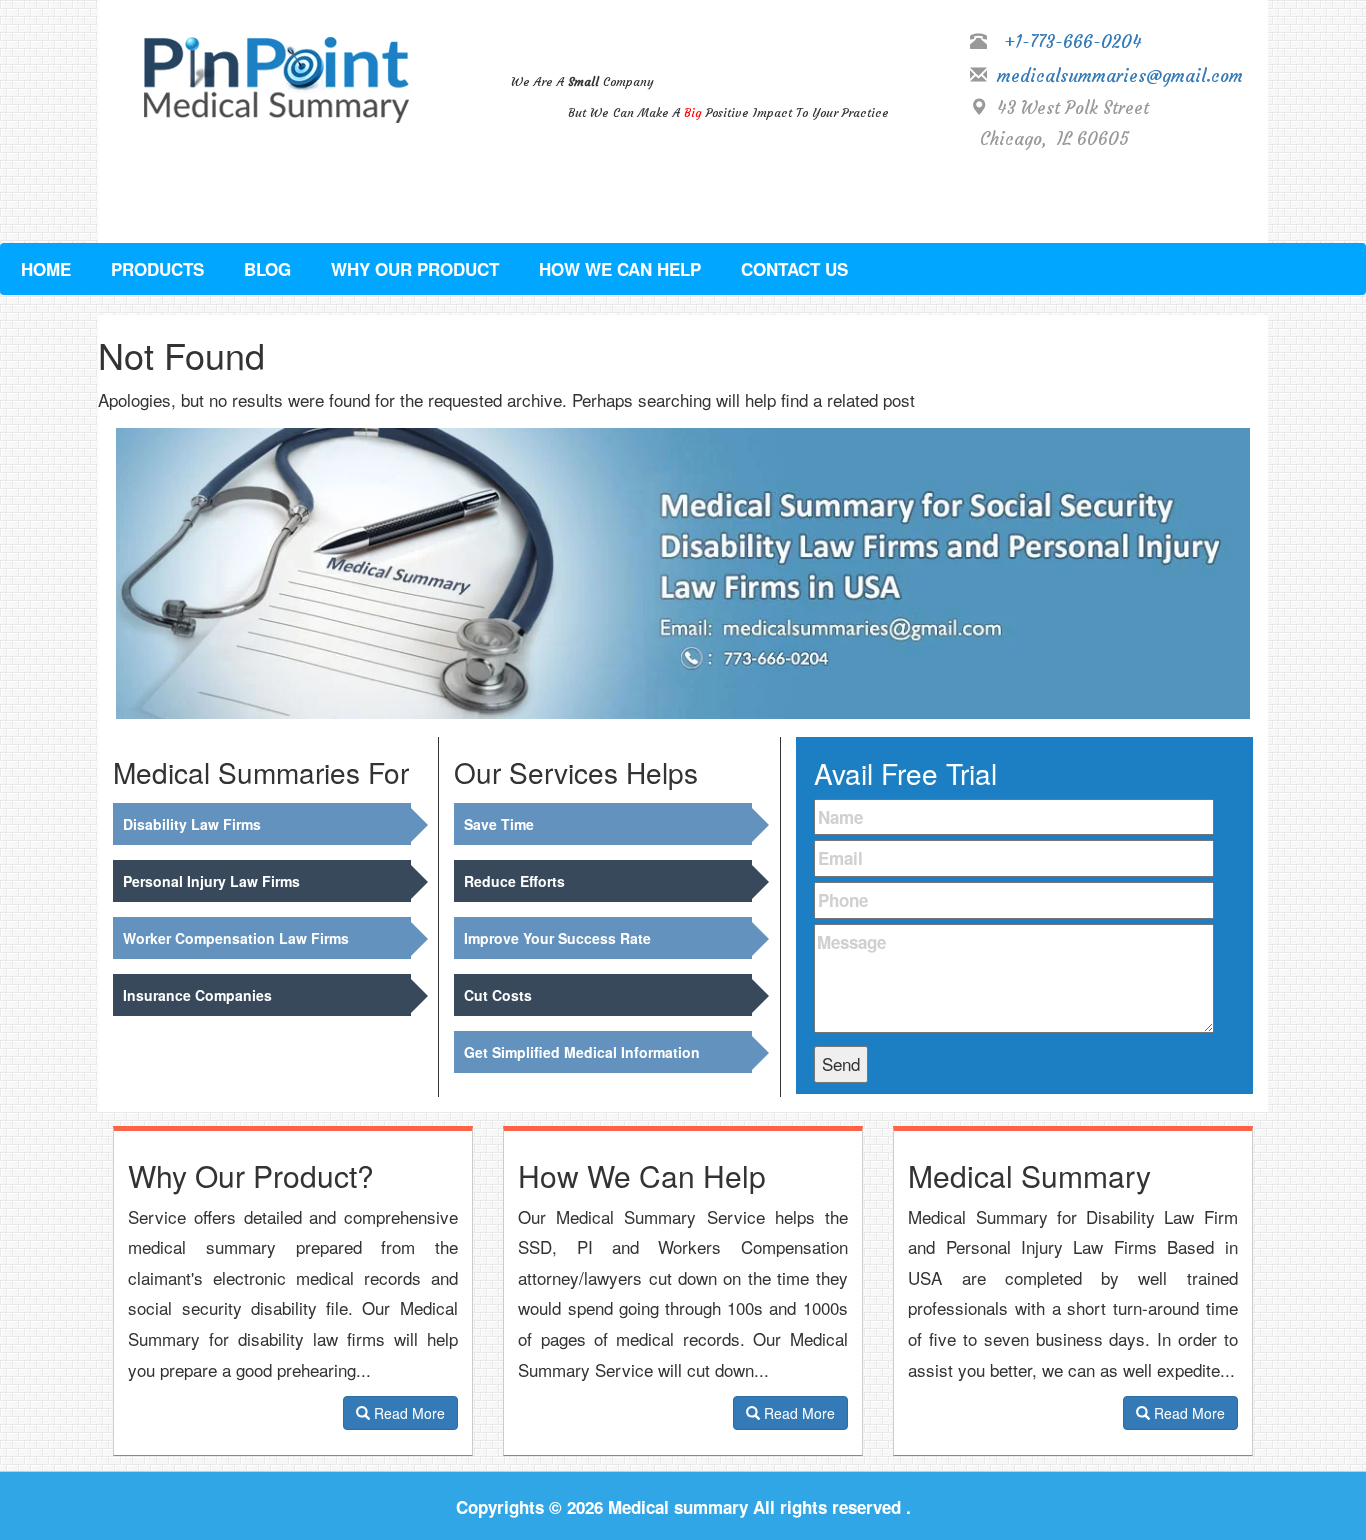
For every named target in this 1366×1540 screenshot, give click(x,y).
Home (46, 269)
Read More (407, 1413)
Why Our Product (415, 269)
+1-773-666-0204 (1073, 42)
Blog (267, 269)
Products (157, 269)
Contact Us (794, 269)
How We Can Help (620, 269)
